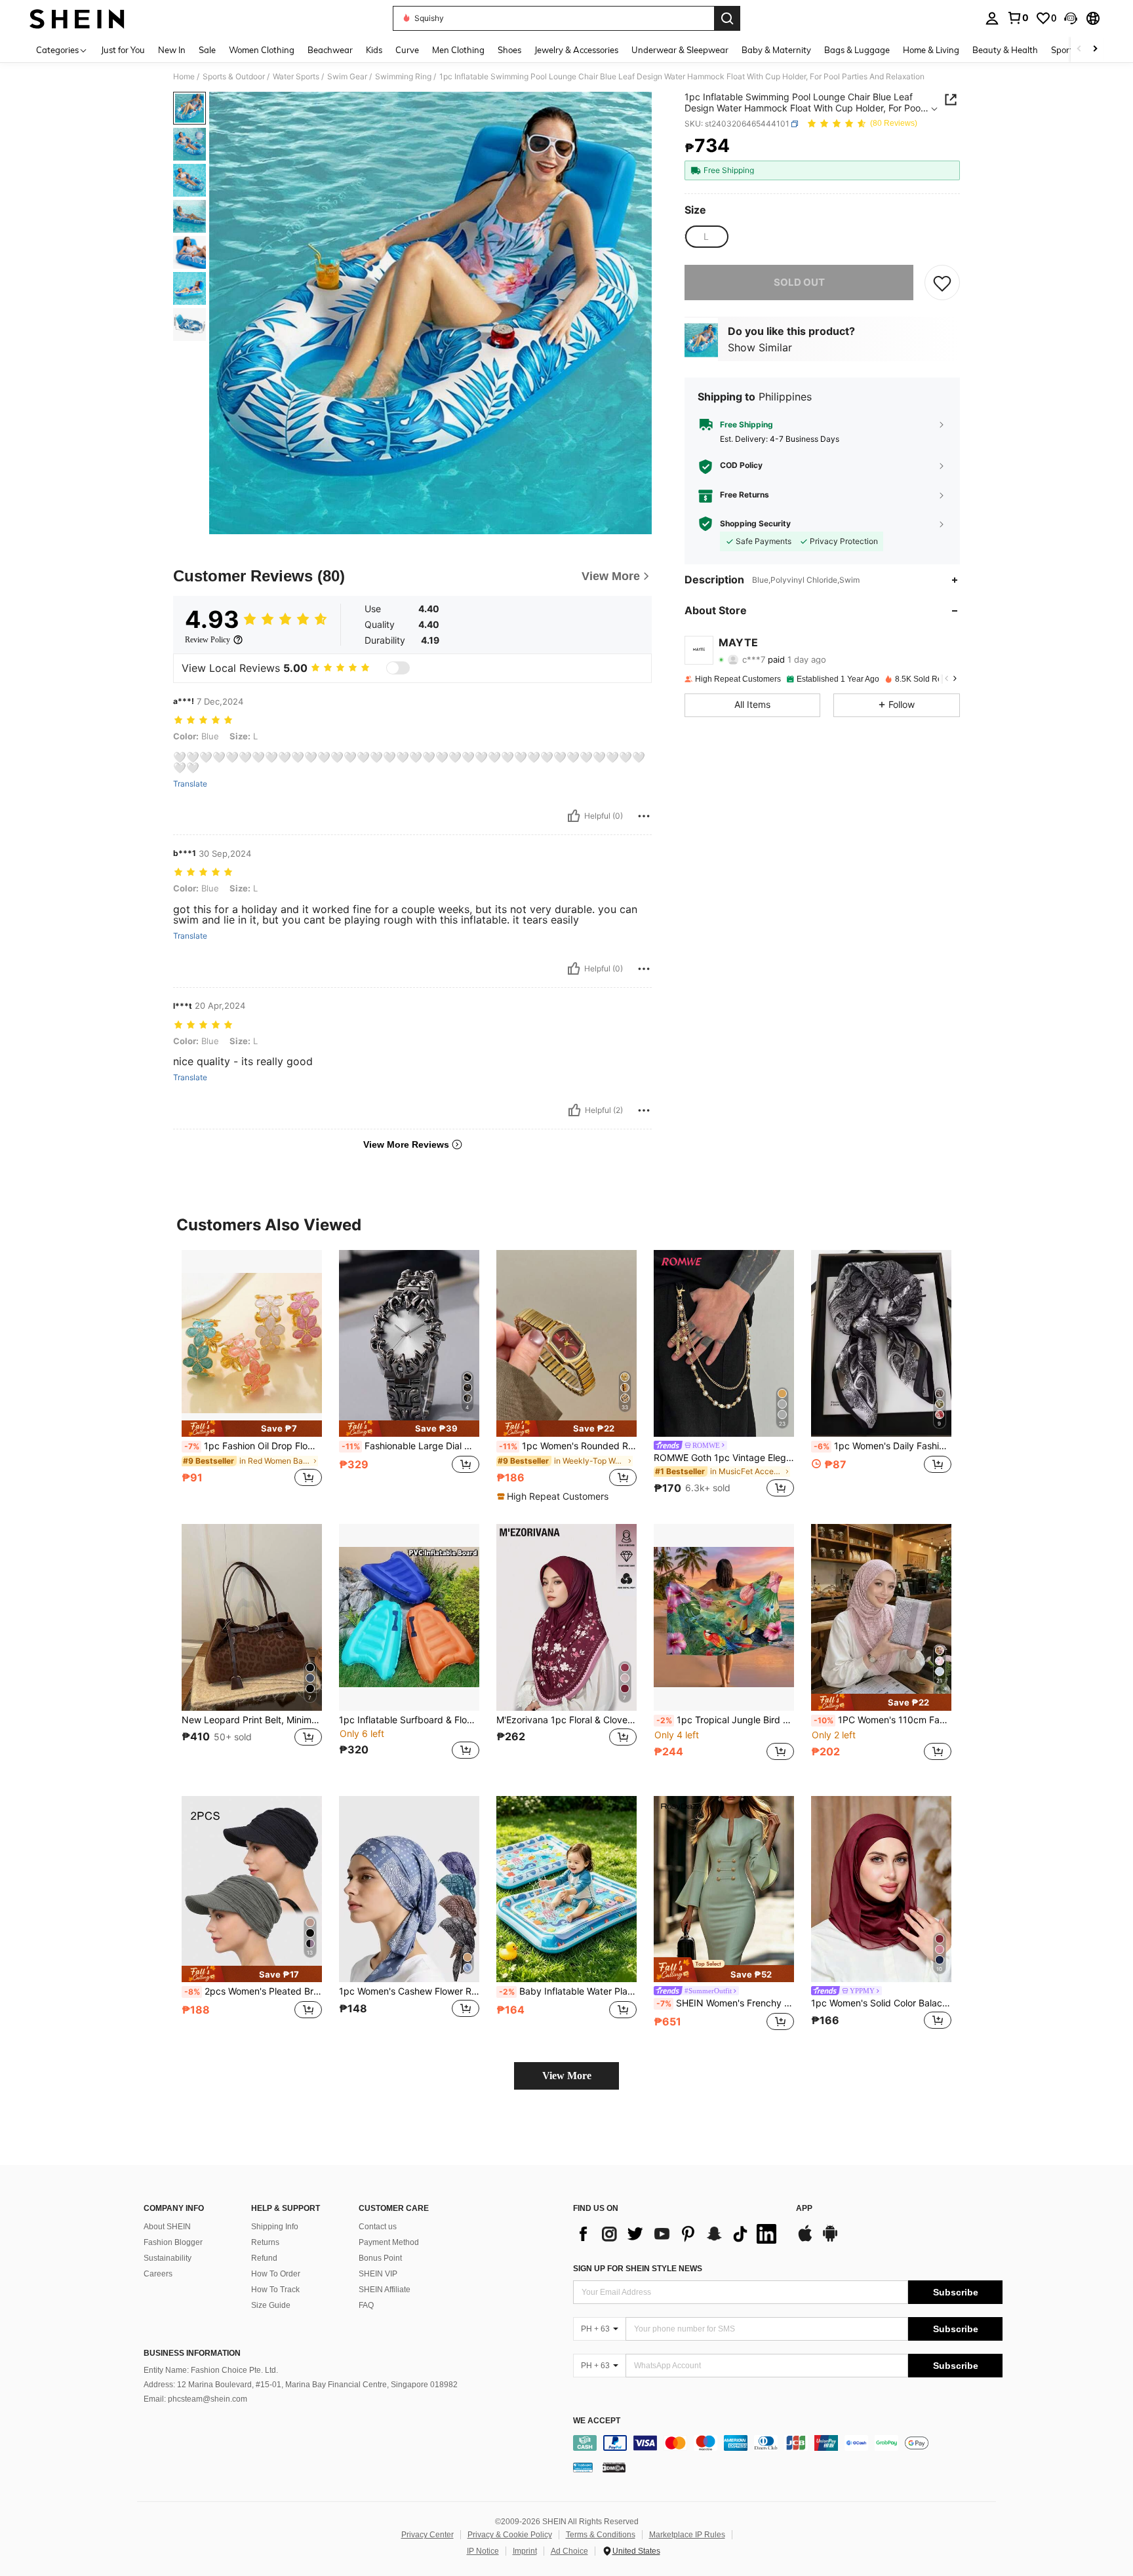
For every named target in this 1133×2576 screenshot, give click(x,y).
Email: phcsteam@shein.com (195, 2399)
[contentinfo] (788, 2443)
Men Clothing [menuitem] (458, 50)
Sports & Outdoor (234, 77)
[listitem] (252, 1376)
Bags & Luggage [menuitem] (857, 50)
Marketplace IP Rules (687, 2535)
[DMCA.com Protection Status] (614, 2467)
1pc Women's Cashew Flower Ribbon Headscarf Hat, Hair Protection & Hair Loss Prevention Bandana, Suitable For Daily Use (409, 1991)
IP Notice (483, 2551)
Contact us (378, 2227)
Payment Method (389, 2242)
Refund (264, 2258)
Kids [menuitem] (374, 50)
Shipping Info (275, 2227)
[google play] (830, 2240)
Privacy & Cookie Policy (510, 2535)
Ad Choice (569, 2551)
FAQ (366, 2305)
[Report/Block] (644, 816)
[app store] (805, 2240)
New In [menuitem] (172, 50)
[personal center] (992, 18)
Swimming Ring (403, 77)
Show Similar (760, 347)
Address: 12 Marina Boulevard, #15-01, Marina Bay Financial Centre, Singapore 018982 (301, 2385)
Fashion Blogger (173, 2242)
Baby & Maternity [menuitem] (776, 50)
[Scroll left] (1079, 49)
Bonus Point (380, 2258)
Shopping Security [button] (755, 524)
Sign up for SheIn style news (638, 2269)
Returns (265, 2242)
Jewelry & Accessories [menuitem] (576, 50)
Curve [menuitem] (407, 50)
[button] (1071, 18)
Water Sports (296, 77)
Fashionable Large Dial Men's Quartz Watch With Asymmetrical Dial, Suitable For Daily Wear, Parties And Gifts (410, 1446)
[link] (1018, 18)
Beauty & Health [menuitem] (1005, 50)
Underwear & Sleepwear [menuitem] (680, 50)
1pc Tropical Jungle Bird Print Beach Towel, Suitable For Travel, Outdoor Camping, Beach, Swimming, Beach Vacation (725, 1720)
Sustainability (168, 2258)
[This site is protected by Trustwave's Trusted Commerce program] (583, 2467)
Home (184, 77)
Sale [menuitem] (207, 50)
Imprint (525, 2551)
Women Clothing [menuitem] (262, 50)
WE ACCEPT (597, 2421)
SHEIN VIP (378, 2274)
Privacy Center (427, 2535)
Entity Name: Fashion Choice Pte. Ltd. (211, 2370)
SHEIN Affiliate (385, 2290)
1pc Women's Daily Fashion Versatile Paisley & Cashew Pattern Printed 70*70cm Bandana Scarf (883, 1446)
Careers (158, 2274)
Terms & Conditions (601, 2535)
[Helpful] (574, 816)
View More (567, 2076)
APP (804, 2209)
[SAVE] (942, 283)
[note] (252, 1429)
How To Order (276, 2274)
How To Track (275, 2290)
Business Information (192, 2353)
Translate (190, 784)
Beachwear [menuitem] (330, 50)
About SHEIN (167, 2227)
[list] (678, 2234)
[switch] (398, 668)
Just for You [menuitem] (123, 50)
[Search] (727, 18)
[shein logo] (77, 18)
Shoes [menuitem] (509, 50)
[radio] (706, 237)
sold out (799, 282)
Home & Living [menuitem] (931, 50)
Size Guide (271, 2305)
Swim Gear (347, 77)
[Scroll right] (1095, 49)
